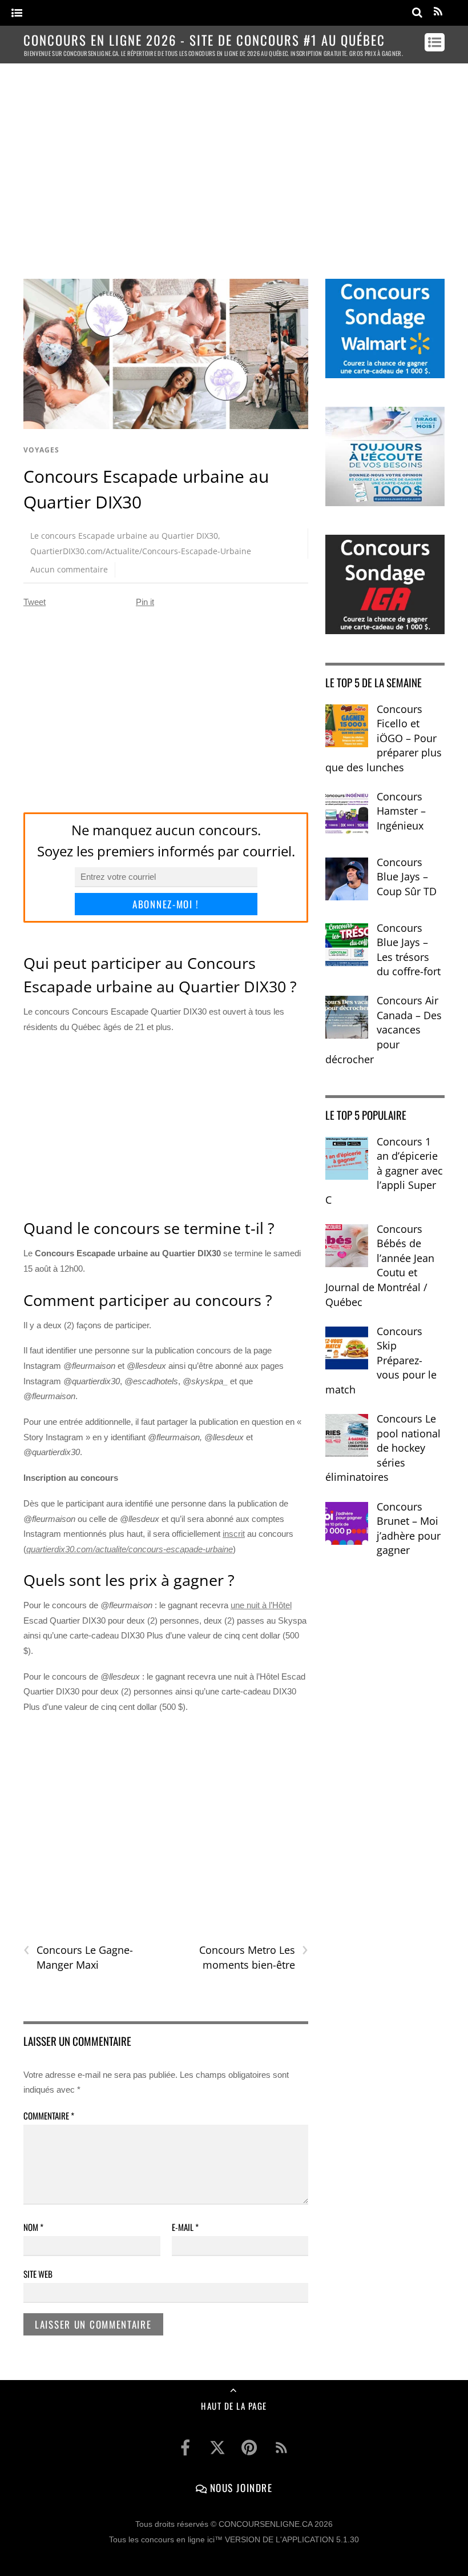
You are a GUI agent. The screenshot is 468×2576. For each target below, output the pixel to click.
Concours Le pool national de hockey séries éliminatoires (383, 1448)
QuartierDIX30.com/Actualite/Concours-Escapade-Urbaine (141, 551)
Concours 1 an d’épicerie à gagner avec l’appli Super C (384, 1171)
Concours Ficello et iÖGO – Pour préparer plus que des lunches (384, 738)
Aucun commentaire (69, 569)
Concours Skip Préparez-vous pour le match (381, 1360)
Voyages (41, 450)
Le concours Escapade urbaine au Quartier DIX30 (124, 536)
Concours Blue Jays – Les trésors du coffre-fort (409, 950)
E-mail (185, 2227)
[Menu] (17, 13)
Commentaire (49, 2116)
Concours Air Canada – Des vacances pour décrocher (384, 1029)
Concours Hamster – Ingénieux (401, 811)
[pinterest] (249, 2448)
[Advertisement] (234, 161)
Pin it (145, 602)
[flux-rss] (281, 2448)
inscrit (234, 1534)
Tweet (35, 602)
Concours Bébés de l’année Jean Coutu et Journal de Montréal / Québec (380, 1265)
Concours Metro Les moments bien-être (254, 1957)
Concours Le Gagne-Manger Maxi (78, 1957)
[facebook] (185, 2448)
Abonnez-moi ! (166, 904)
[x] (217, 2448)
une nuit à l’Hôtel (261, 1605)
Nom (33, 2227)
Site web (38, 2274)
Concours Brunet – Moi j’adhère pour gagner (409, 1529)
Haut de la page (234, 2406)
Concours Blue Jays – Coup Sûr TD (407, 877)
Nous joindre (239, 2487)
